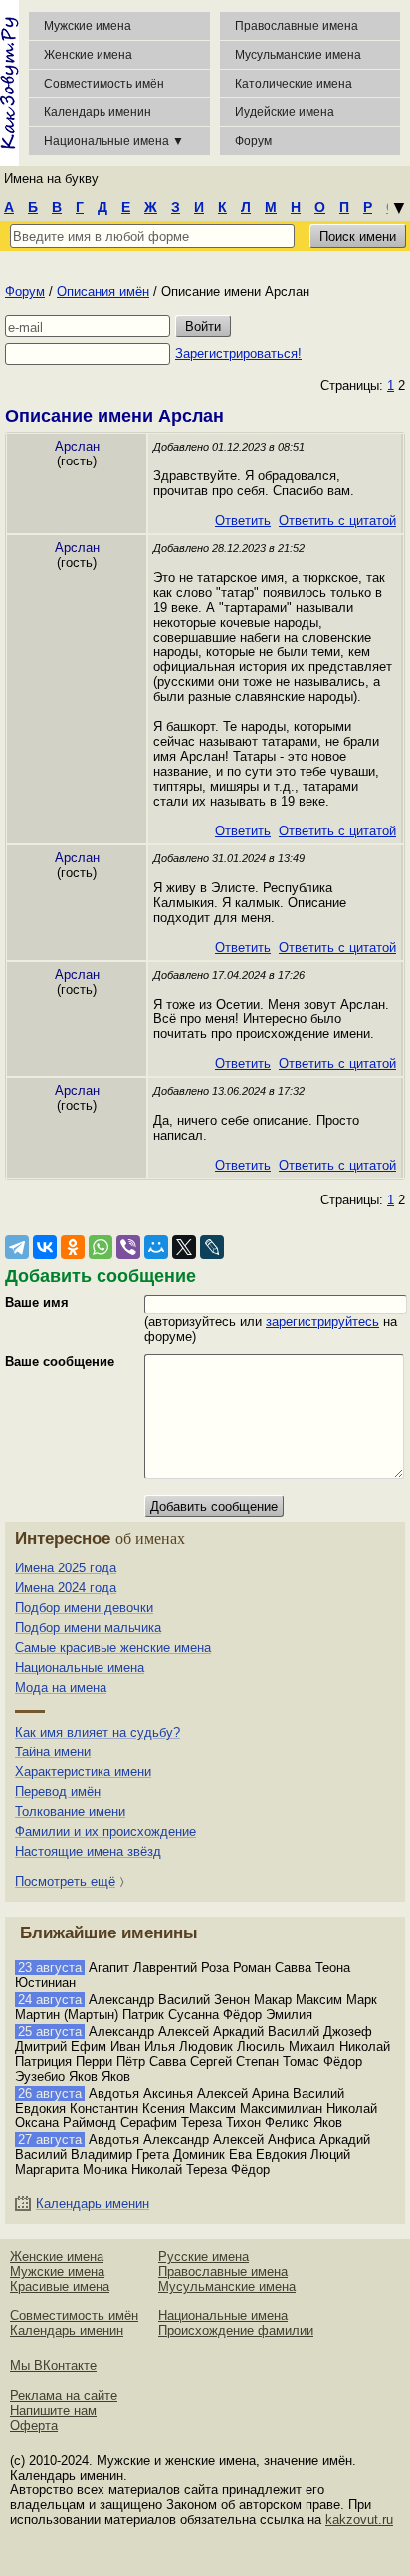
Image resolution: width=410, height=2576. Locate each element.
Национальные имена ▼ (114, 141)
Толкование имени (70, 1812)
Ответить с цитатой (337, 521)
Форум (25, 292)
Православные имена (297, 26)
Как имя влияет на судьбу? (98, 1732)
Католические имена (294, 84)
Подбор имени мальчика (88, 1628)
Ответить (243, 521)
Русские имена (204, 2256)
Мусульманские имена (298, 55)
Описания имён (103, 292)
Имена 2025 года (66, 1568)
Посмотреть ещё (65, 1881)
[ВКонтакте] (45, 1247)
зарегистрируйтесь (322, 1321)
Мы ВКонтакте (53, 2366)
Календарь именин (98, 112)
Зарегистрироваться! (238, 354)
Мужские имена (88, 26)
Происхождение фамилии (236, 2331)
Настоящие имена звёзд (88, 1851)
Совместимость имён (74, 2316)
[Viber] (128, 1247)
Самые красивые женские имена (113, 1648)
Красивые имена (60, 2286)
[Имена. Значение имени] (9, 83)
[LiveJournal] (212, 1247)
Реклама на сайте (64, 2395)
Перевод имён (58, 1792)
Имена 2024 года (66, 1588)
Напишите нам (53, 2410)
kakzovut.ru (359, 2520)
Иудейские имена (285, 112)
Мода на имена (61, 1687)
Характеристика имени (83, 1772)
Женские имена (88, 55)
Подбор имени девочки (84, 1608)
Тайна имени (53, 1752)
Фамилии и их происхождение (105, 1832)
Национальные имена (80, 1667)
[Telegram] (17, 1247)
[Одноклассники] (73, 1247)
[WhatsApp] (101, 1247)
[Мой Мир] (156, 1247)
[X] (184, 1247)
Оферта (34, 2425)
